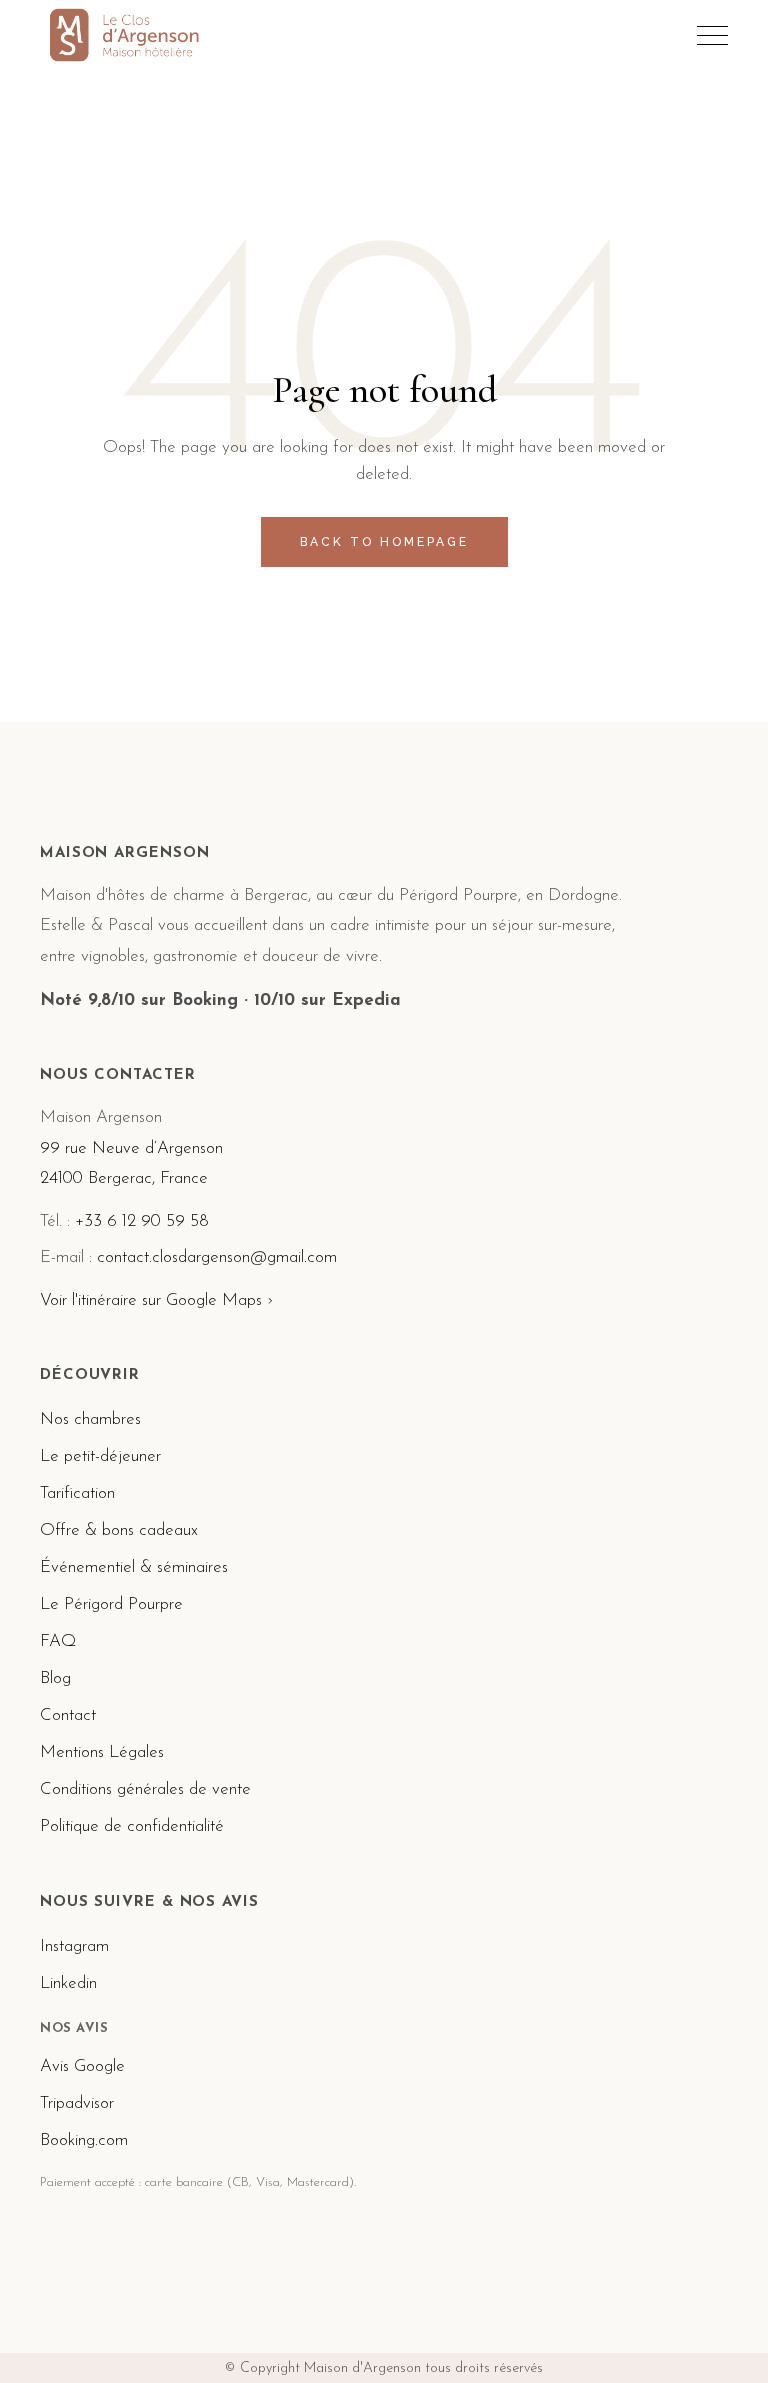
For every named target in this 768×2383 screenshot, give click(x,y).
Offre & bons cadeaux (119, 1530)
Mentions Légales (102, 1752)
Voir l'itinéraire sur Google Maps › (156, 1300)
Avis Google (82, 2066)
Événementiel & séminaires (134, 1567)
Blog (55, 1678)
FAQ (58, 1641)
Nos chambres (90, 1419)
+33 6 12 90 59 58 (142, 1221)
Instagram (74, 1946)
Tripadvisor (77, 2103)
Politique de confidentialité (132, 1826)
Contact (68, 1715)
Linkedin (68, 1983)
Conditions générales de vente (145, 1789)
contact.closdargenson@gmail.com (217, 1257)
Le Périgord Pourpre (111, 1604)
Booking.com (84, 2140)
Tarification (77, 1493)
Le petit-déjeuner (100, 1456)
